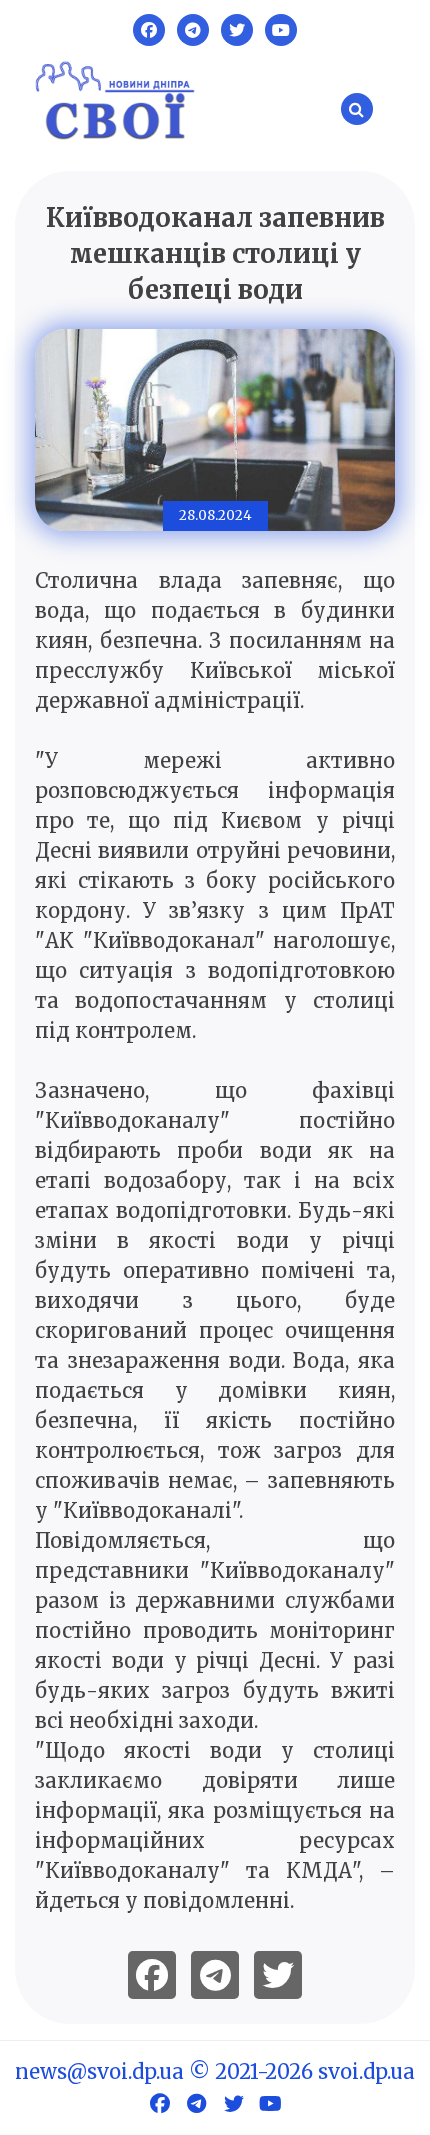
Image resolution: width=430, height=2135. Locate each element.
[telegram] (215, 1975)
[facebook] (152, 1975)
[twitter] (278, 1975)
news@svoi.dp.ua (99, 2071)
